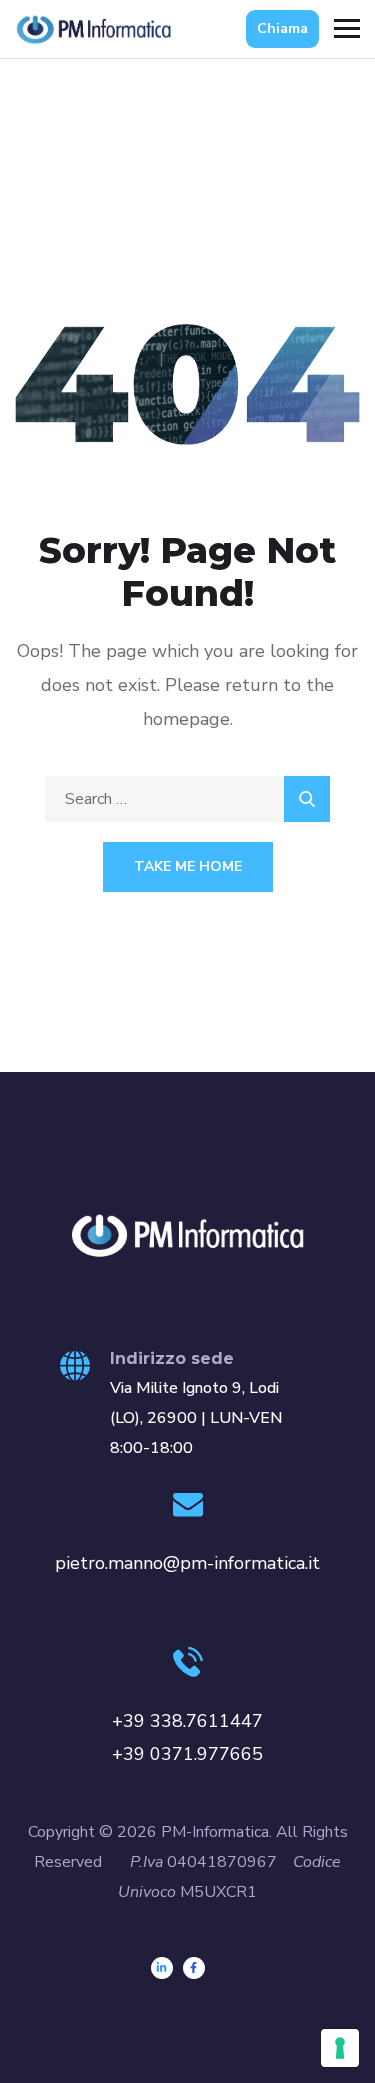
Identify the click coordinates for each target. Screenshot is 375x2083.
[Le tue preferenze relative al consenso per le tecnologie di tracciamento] (340, 2048)
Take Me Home (188, 866)
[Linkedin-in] (162, 1968)
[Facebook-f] (194, 1968)
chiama (282, 28)
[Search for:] (187, 799)
